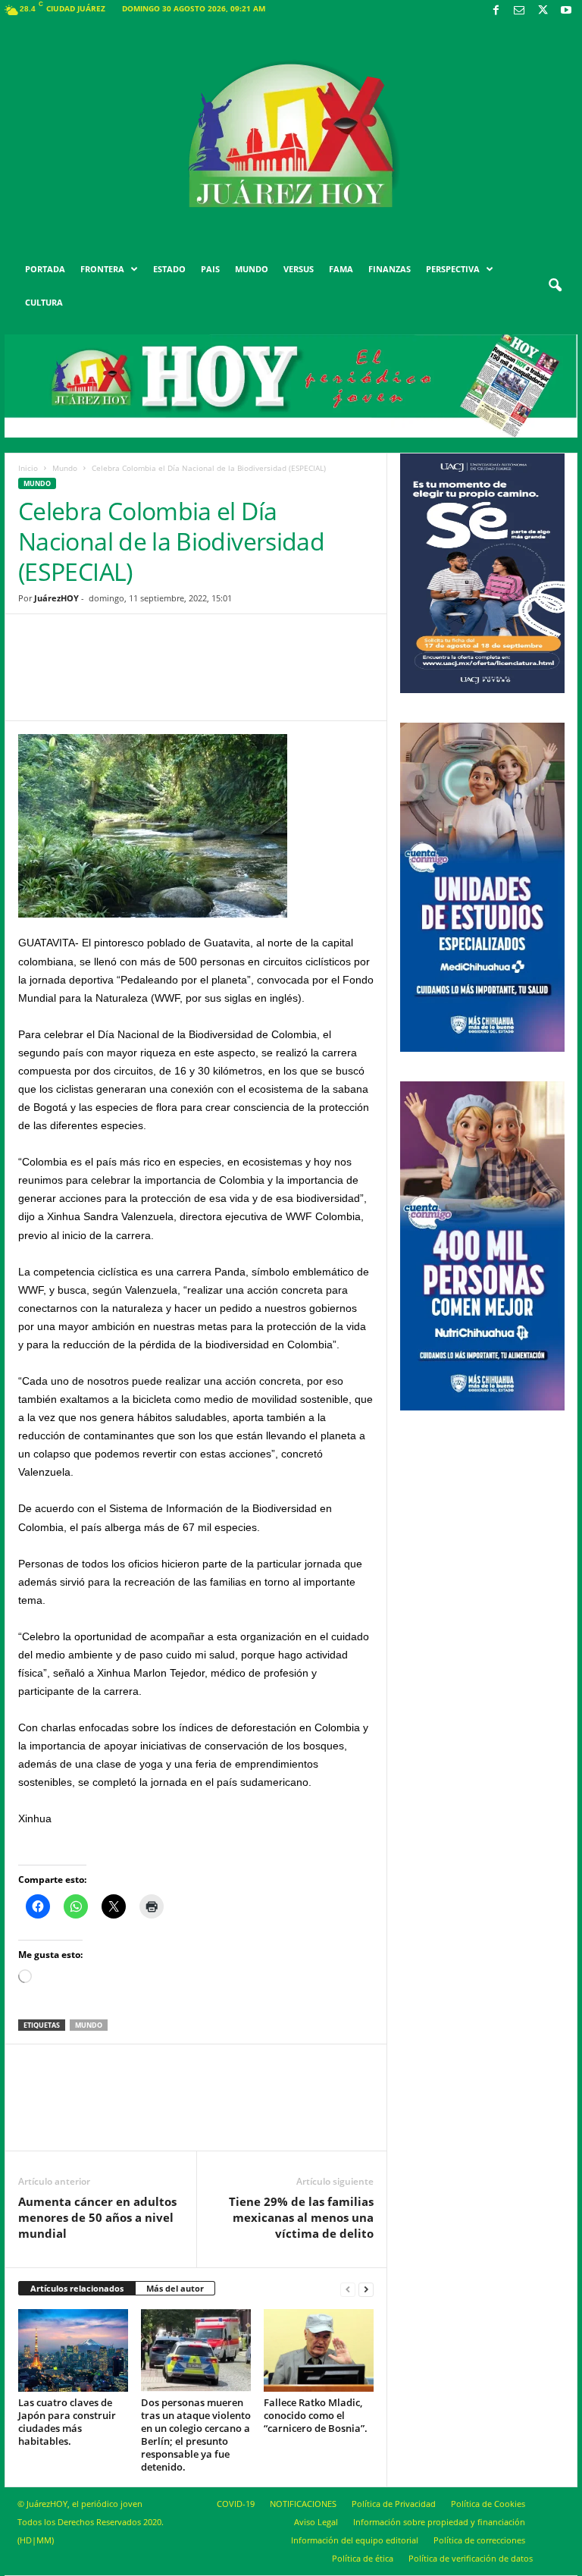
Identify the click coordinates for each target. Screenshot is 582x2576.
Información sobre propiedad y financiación (439, 2522)
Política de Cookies (488, 2504)
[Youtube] (566, 11)
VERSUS (299, 269)
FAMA (341, 269)
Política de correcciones (479, 2540)
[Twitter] (543, 11)
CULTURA (44, 302)
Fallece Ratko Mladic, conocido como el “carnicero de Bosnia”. (316, 2415)
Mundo (65, 468)
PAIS (210, 269)
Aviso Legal (316, 2522)
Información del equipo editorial (355, 2540)
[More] (314, 679)
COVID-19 (236, 2504)
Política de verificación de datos (471, 2558)
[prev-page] (348, 2289)
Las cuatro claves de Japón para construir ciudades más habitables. (67, 2422)
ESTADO (169, 269)
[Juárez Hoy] (291, 136)
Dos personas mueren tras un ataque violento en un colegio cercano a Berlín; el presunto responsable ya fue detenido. (196, 2435)
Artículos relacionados (77, 2288)
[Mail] (519, 11)
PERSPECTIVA (453, 269)
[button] (555, 286)
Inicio (28, 468)
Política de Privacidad (394, 2504)
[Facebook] (496, 11)
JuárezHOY (56, 598)
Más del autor (175, 2288)
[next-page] (366, 2289)
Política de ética (363, 2558)
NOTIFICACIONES (303, 2504)
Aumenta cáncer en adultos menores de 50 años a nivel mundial (97, 2217)
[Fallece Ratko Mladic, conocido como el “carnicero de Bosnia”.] (319, 2350)
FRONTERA (102, 269)
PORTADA (45, 269)
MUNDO (252, 269)
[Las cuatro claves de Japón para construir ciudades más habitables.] (73, 2350)
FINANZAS (390, 269)
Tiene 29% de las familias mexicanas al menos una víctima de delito (301, 2217)
